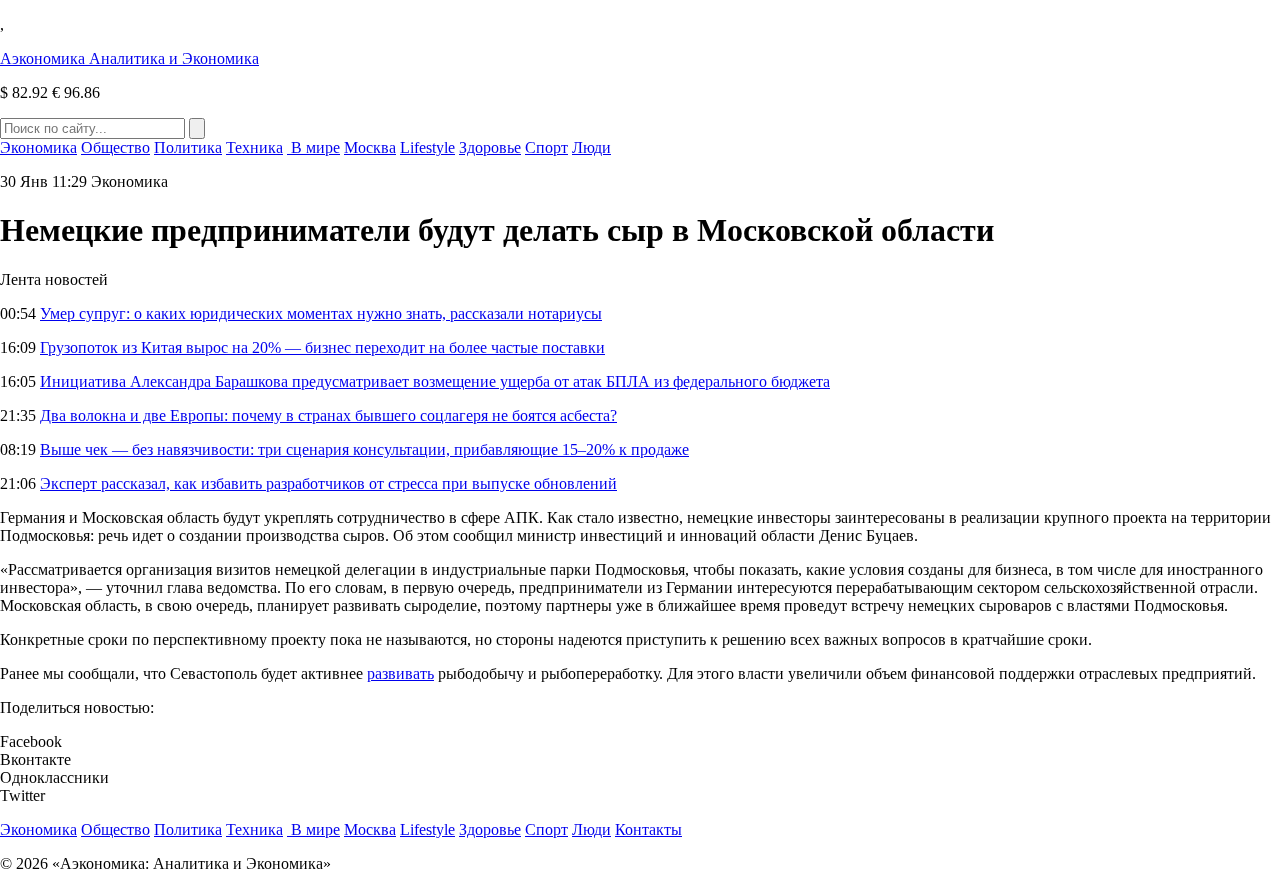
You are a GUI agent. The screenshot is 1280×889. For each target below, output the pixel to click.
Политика (188, 147)
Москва (370, 147)
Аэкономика (129, 58)
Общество (115, 147)
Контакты (648, 829)
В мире (313, 147)
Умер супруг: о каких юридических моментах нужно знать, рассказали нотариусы (321, 313)
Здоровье (490, 147)
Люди (591, 147)
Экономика (38, 147)
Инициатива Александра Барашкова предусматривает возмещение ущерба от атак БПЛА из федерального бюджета (435, 381)
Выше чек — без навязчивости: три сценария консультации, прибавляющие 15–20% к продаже (364, 449)
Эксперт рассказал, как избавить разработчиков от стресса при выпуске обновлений (328, 483)
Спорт (546, 147)
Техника (254, 147)
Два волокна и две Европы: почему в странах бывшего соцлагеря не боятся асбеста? (328, 415)
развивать (400, 673)
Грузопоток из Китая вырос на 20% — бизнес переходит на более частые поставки (322, 347)
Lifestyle (427, 147)
